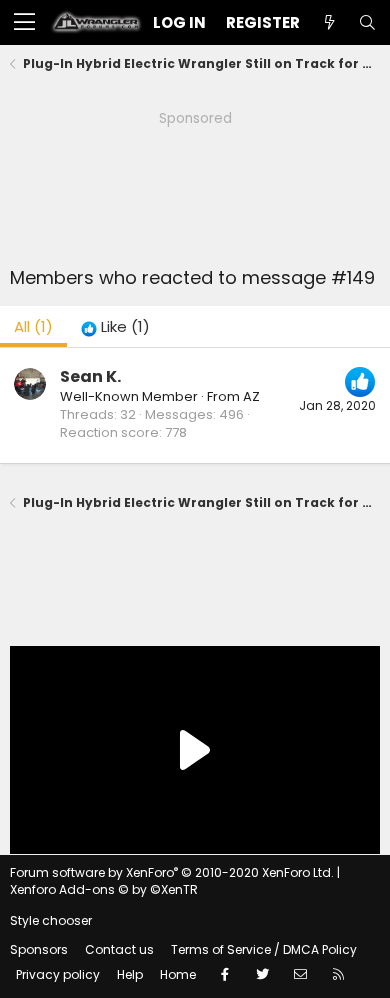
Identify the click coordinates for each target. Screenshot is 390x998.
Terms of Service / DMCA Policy (264, 949)
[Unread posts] (329, 22)
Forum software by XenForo (172, 872)
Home (178, 974)
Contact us (119, 949)
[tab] (115, 326)
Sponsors (39, 949)
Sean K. (90, 376)
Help (130, 974)
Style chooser (51, 920)
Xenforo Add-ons (104, 889)
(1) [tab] (33, 326)
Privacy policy (58, 974)
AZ (251, 396)
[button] (24, 23)
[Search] (367, 22)
